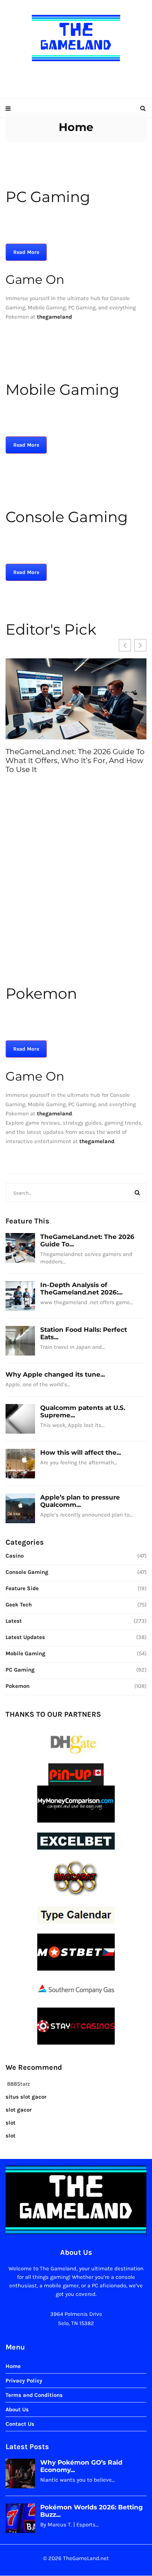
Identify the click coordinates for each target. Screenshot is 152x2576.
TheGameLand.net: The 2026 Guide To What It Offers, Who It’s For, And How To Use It (75, 760)
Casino (15, 1556)
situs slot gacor (26, 2097)
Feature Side (22, 1588)
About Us (17, 2410)
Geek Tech (19, 1605)
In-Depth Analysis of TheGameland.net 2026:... (81, 1289)
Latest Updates (25, 1637)
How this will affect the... (81, 1452)
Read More (26, 252)
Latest (14, 1621)
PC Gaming (20, 1670)
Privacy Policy (24, 2381)
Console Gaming (27, 1572)
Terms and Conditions (34, 2395)
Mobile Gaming (25, 1653)
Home (13, 2367)
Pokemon (18, 1686)
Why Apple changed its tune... (55, 1374)
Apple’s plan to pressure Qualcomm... (80, 1501)
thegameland (54, 1114)
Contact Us (20, 2424)
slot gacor (19, 2110)
